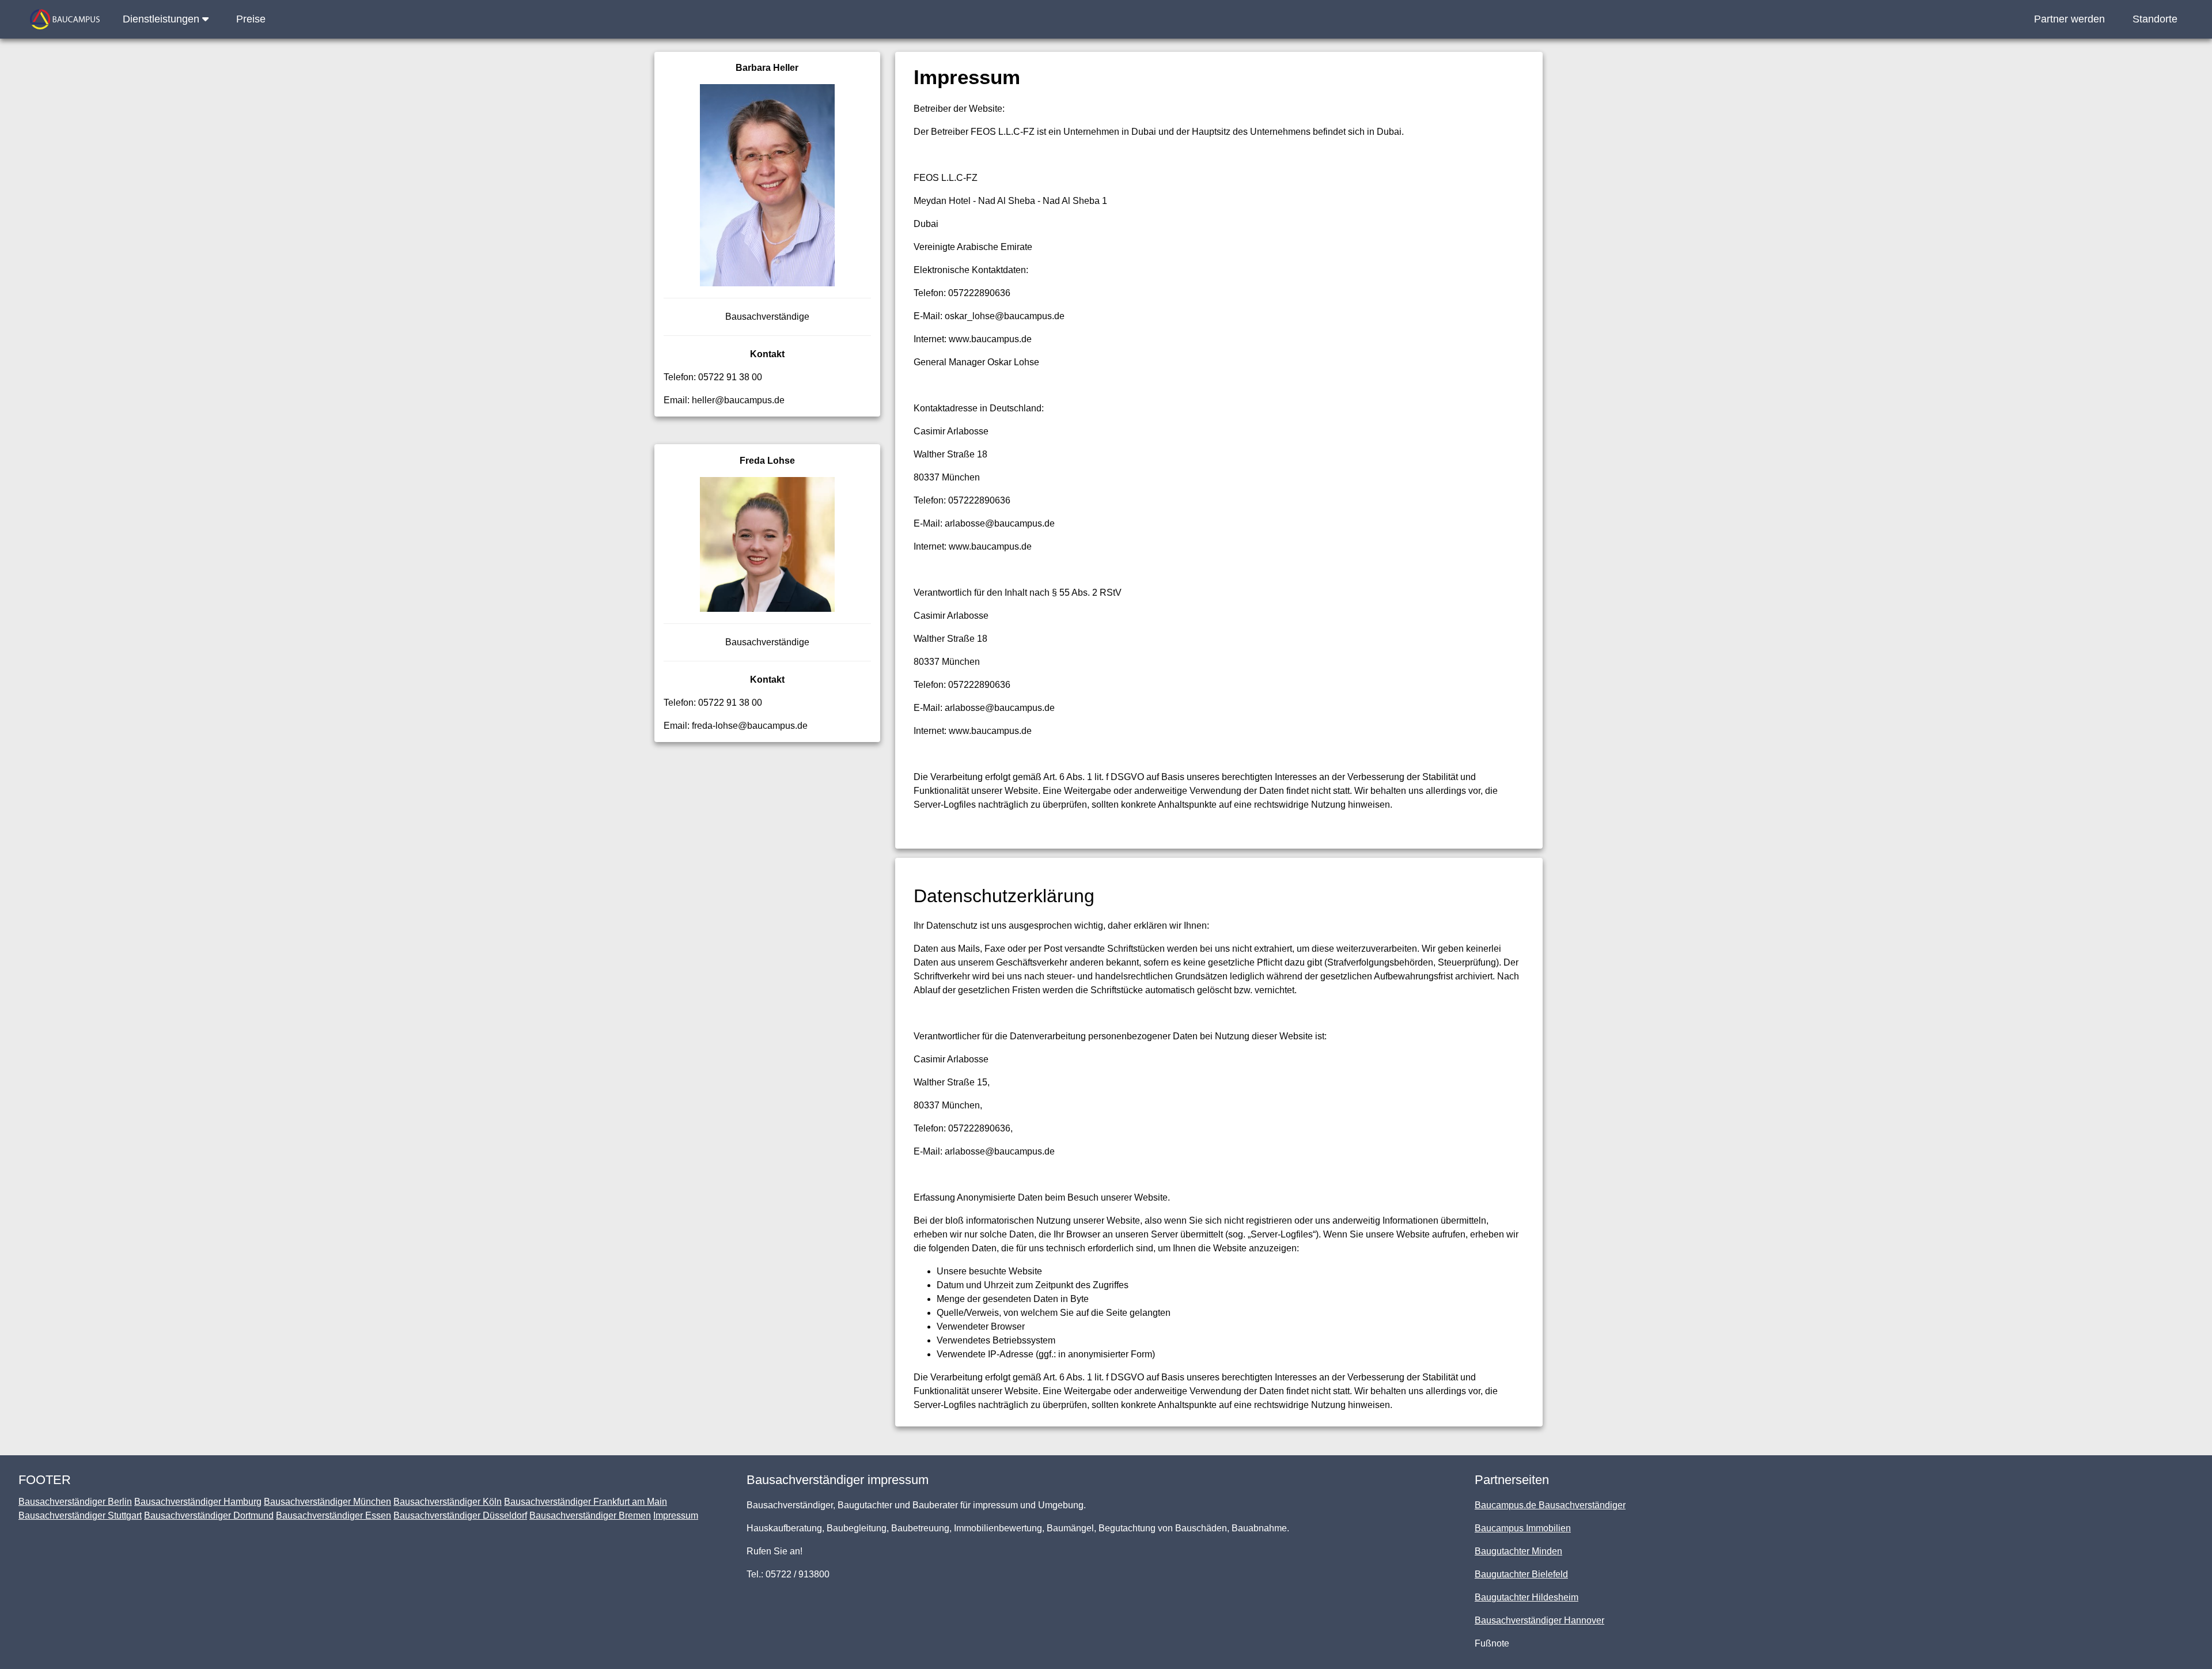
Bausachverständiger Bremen (590, 1515)
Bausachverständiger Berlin (75, 1502)
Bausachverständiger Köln (448, 1502)
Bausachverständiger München (327, 1502)
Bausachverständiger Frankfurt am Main (586, 1502)
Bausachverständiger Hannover (1539, 1620)
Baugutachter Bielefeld (1521, 1574)
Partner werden (2069, 19)
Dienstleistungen (162, 19)
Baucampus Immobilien (1523, 1528)
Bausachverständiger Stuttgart (80, 1515)
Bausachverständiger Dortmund (209, 1515)
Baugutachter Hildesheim (1527, 1597)
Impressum (676, 1515)
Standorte (2155, 19)
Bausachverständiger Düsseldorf (460, 1515)
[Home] (65, 19)
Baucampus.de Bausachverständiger (1550, 1505)
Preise (251, 19)
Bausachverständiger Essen (334, 1515)
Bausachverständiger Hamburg (198, 1502)
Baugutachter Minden (1518, 1551)
